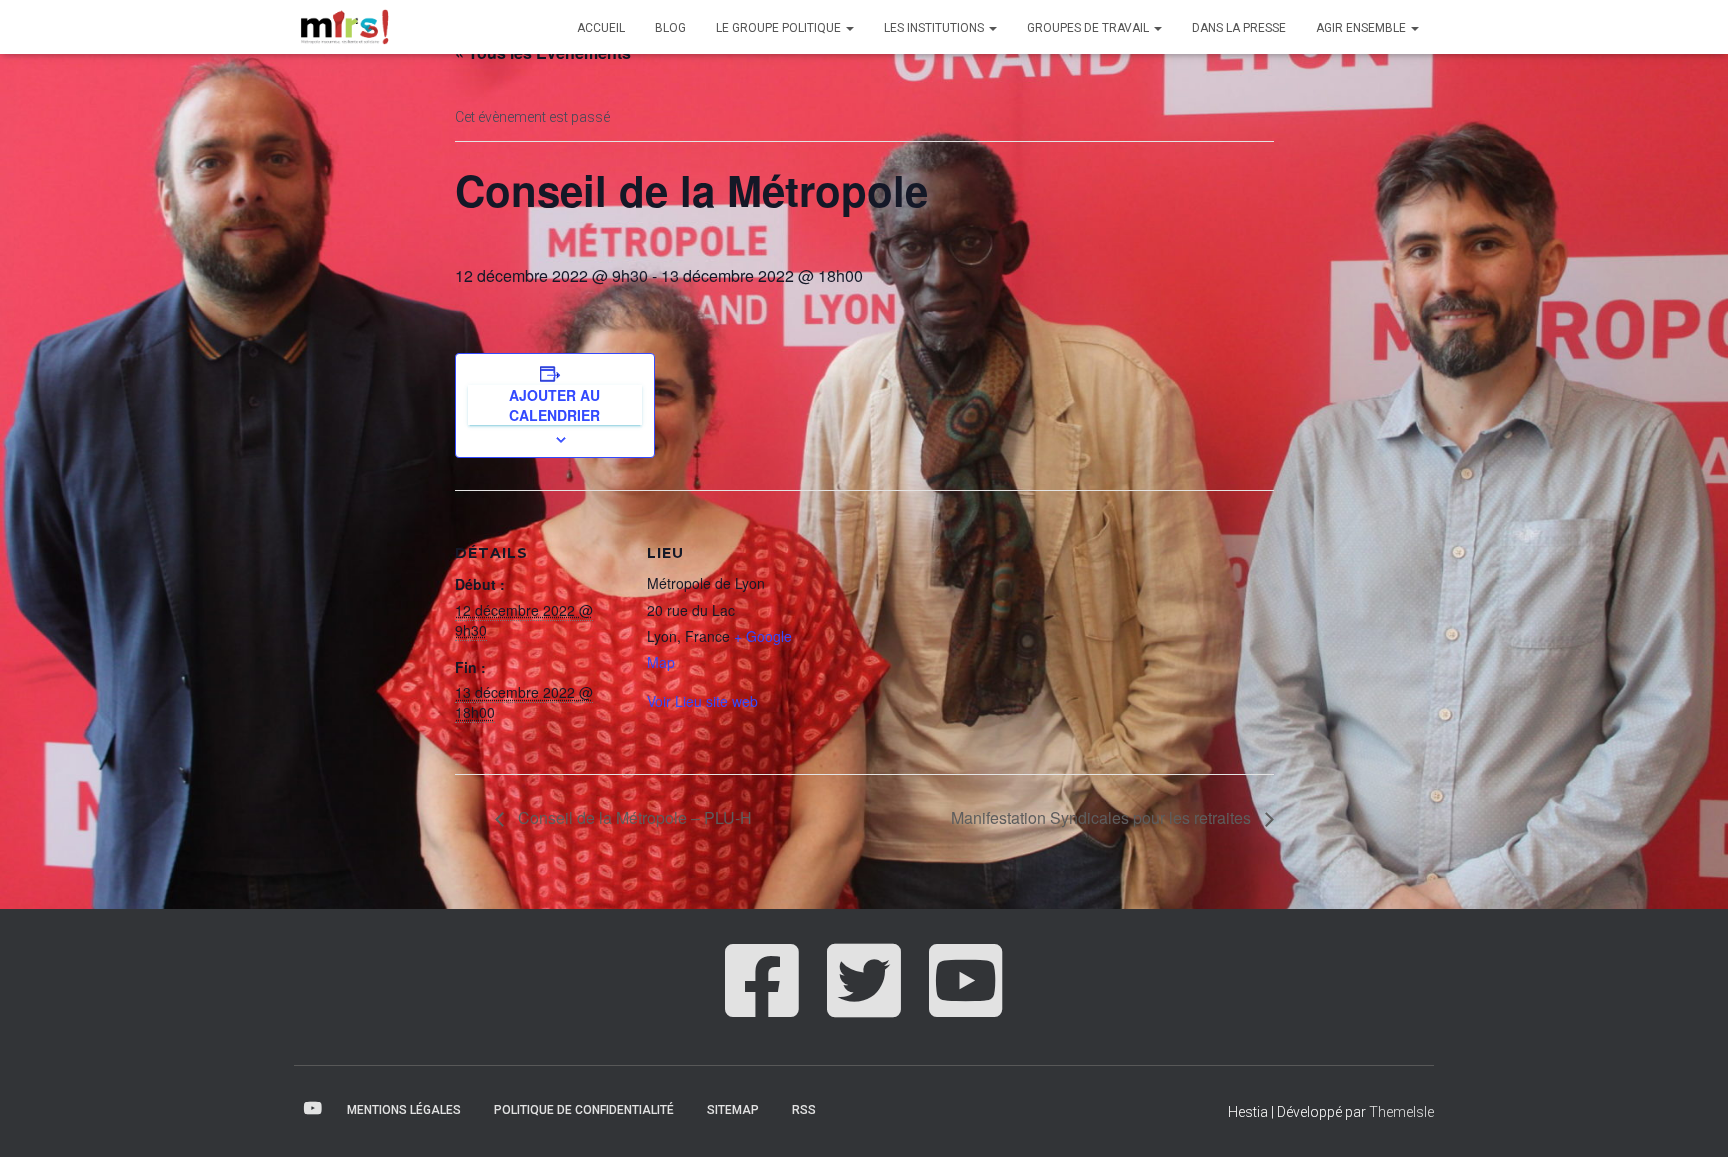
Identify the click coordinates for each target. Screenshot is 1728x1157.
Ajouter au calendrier (554, 405)
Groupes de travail (1089, 28)
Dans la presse (1239, 28)
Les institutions (935, 28)
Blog (670, 28)
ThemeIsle (1401, 1112)
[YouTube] (966, 1002)
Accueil (601, 28)
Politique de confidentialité (584, 1110)
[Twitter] (864, 1002)
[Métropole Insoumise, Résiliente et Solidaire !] (343, 27)
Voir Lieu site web (702, 701)
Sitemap (733, 1110)
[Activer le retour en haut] (1688, 1117)
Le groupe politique (780, 28)
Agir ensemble (1362, 28)
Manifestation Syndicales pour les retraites (1103, 817)
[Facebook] (762, 1002)
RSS (804, 1110)
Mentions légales (404, 1110)
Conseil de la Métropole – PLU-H (633, 817)
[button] (849, 28)
